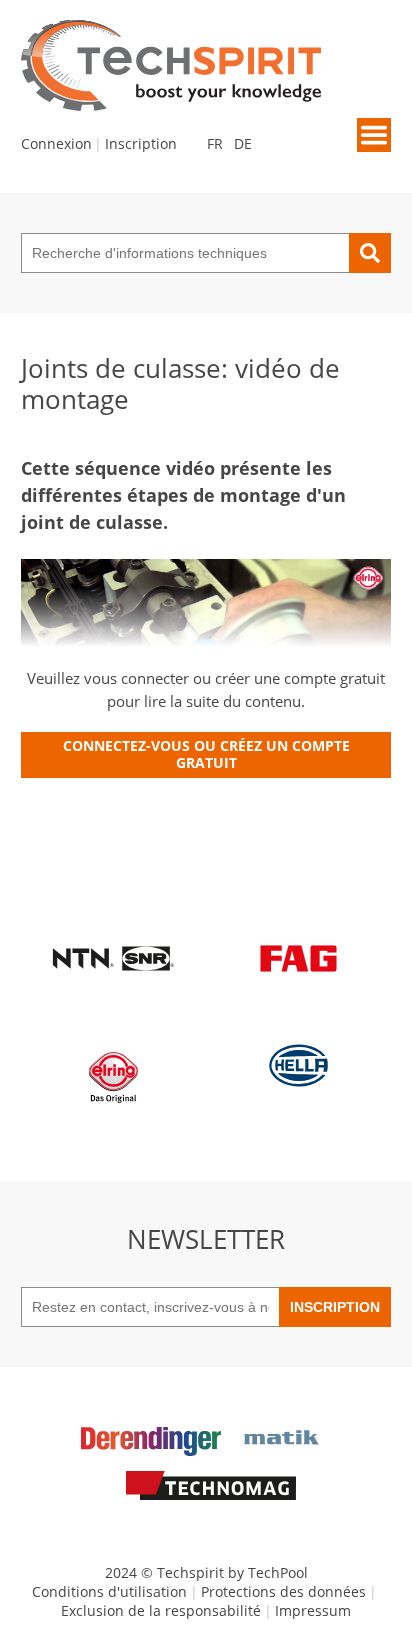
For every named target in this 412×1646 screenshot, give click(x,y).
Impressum (313, 1610)
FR (215, 143)
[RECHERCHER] (370, 253)
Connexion (56, 143)
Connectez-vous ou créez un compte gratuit (206, 754)
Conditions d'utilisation (109, 1591)
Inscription (141, 143)
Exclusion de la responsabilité (161, 1610)
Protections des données (283, 1591)
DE (243, 143)
